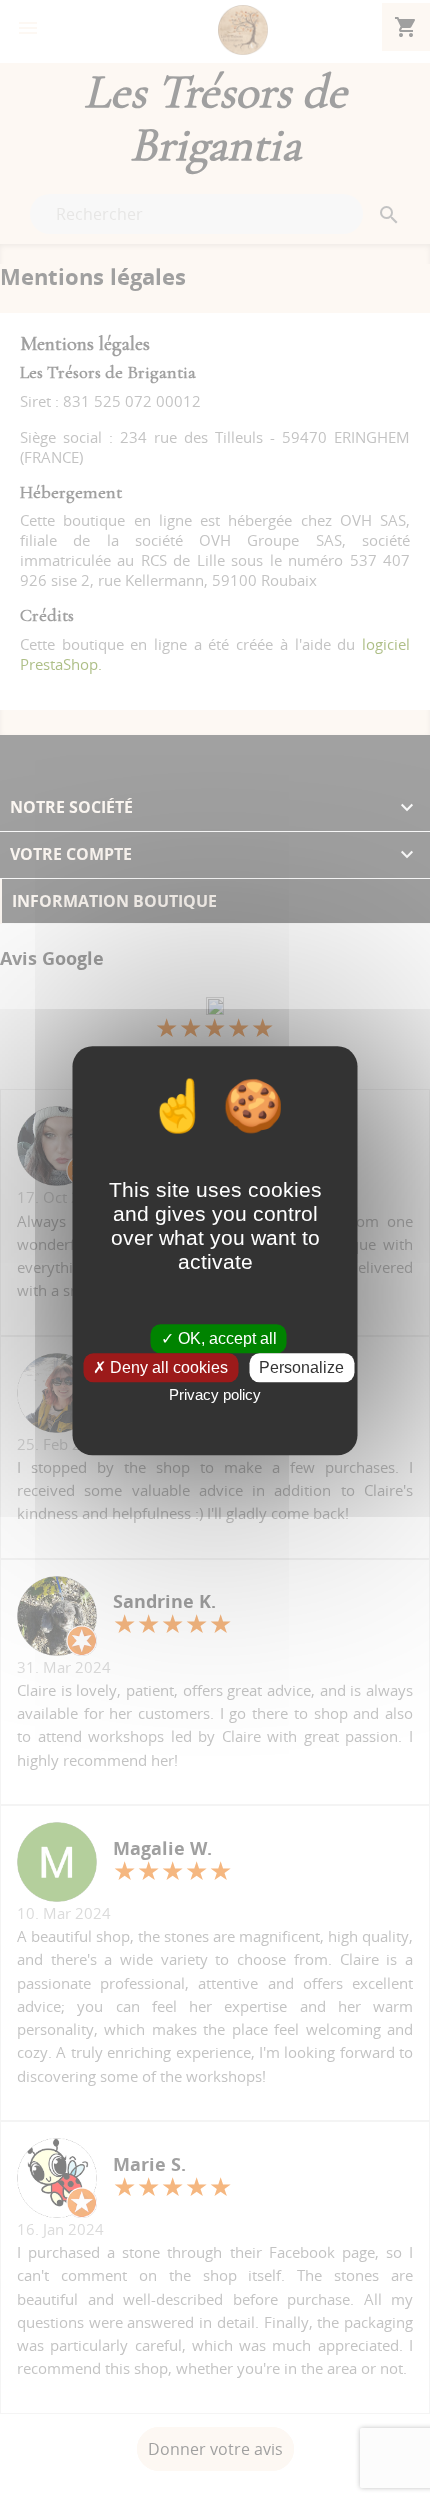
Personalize (301, 1368)
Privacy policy (215, 1395)
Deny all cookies (167, 1368)
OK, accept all (225, 1338)
